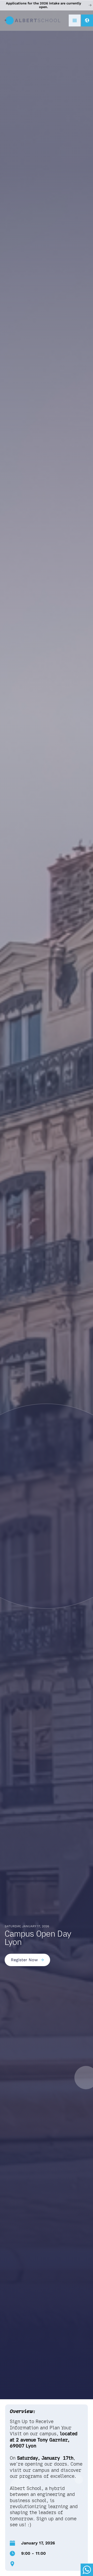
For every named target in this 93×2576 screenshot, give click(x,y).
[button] (75, 20)
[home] (33, 20)
